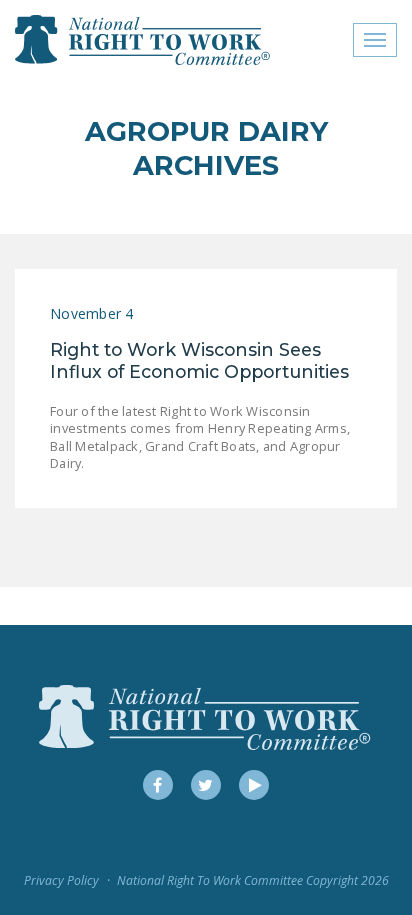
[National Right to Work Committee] (143, 40)
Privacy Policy (61, 880)
